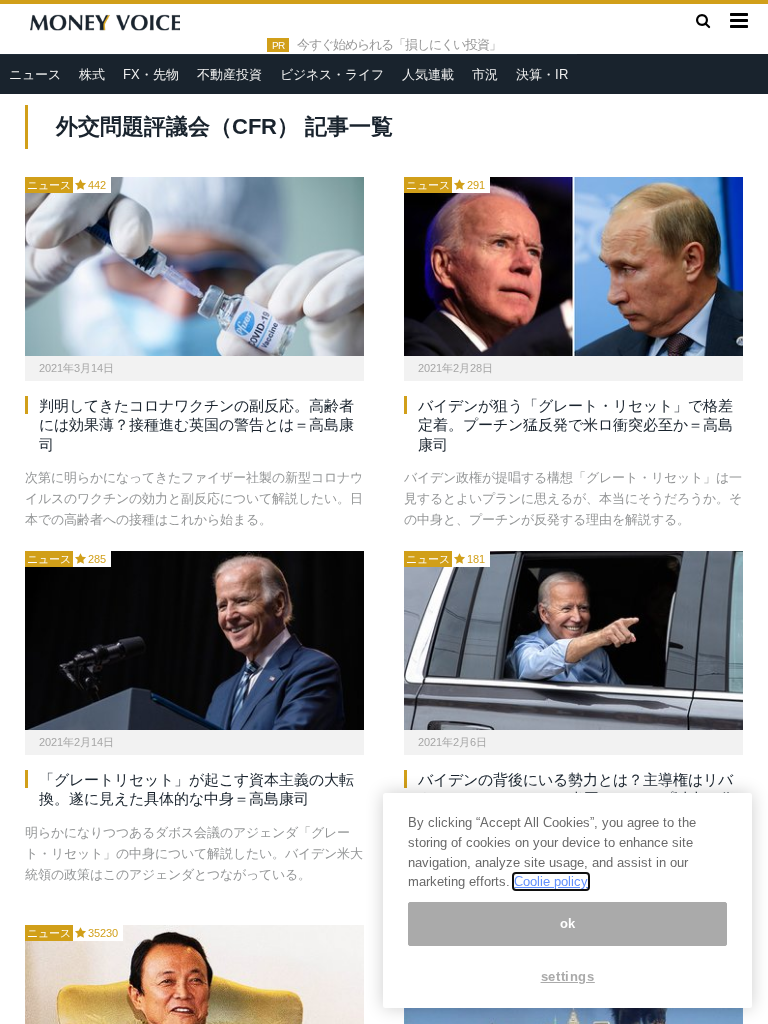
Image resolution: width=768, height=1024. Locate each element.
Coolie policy (551, 881)
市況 (485, 74)
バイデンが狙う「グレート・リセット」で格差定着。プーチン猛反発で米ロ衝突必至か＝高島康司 (575, 425)
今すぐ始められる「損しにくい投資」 (399, 45)
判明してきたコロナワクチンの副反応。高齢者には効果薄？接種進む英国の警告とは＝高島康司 (196, 425)
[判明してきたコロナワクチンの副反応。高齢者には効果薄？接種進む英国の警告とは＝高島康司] (194, 266)
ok (568, 923)
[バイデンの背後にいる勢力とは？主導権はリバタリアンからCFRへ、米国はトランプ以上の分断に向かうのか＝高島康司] (573, 640)
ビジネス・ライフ (332, 74)
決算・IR (542, 74)
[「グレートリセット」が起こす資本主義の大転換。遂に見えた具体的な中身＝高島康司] (194, 640)
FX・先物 (151, 74)
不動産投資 (229, 74)
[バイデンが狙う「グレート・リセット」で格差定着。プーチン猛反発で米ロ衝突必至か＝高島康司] (573, 266)
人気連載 (428, 74)
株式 (92, 74)
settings (568, 976)
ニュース (35, 74)
